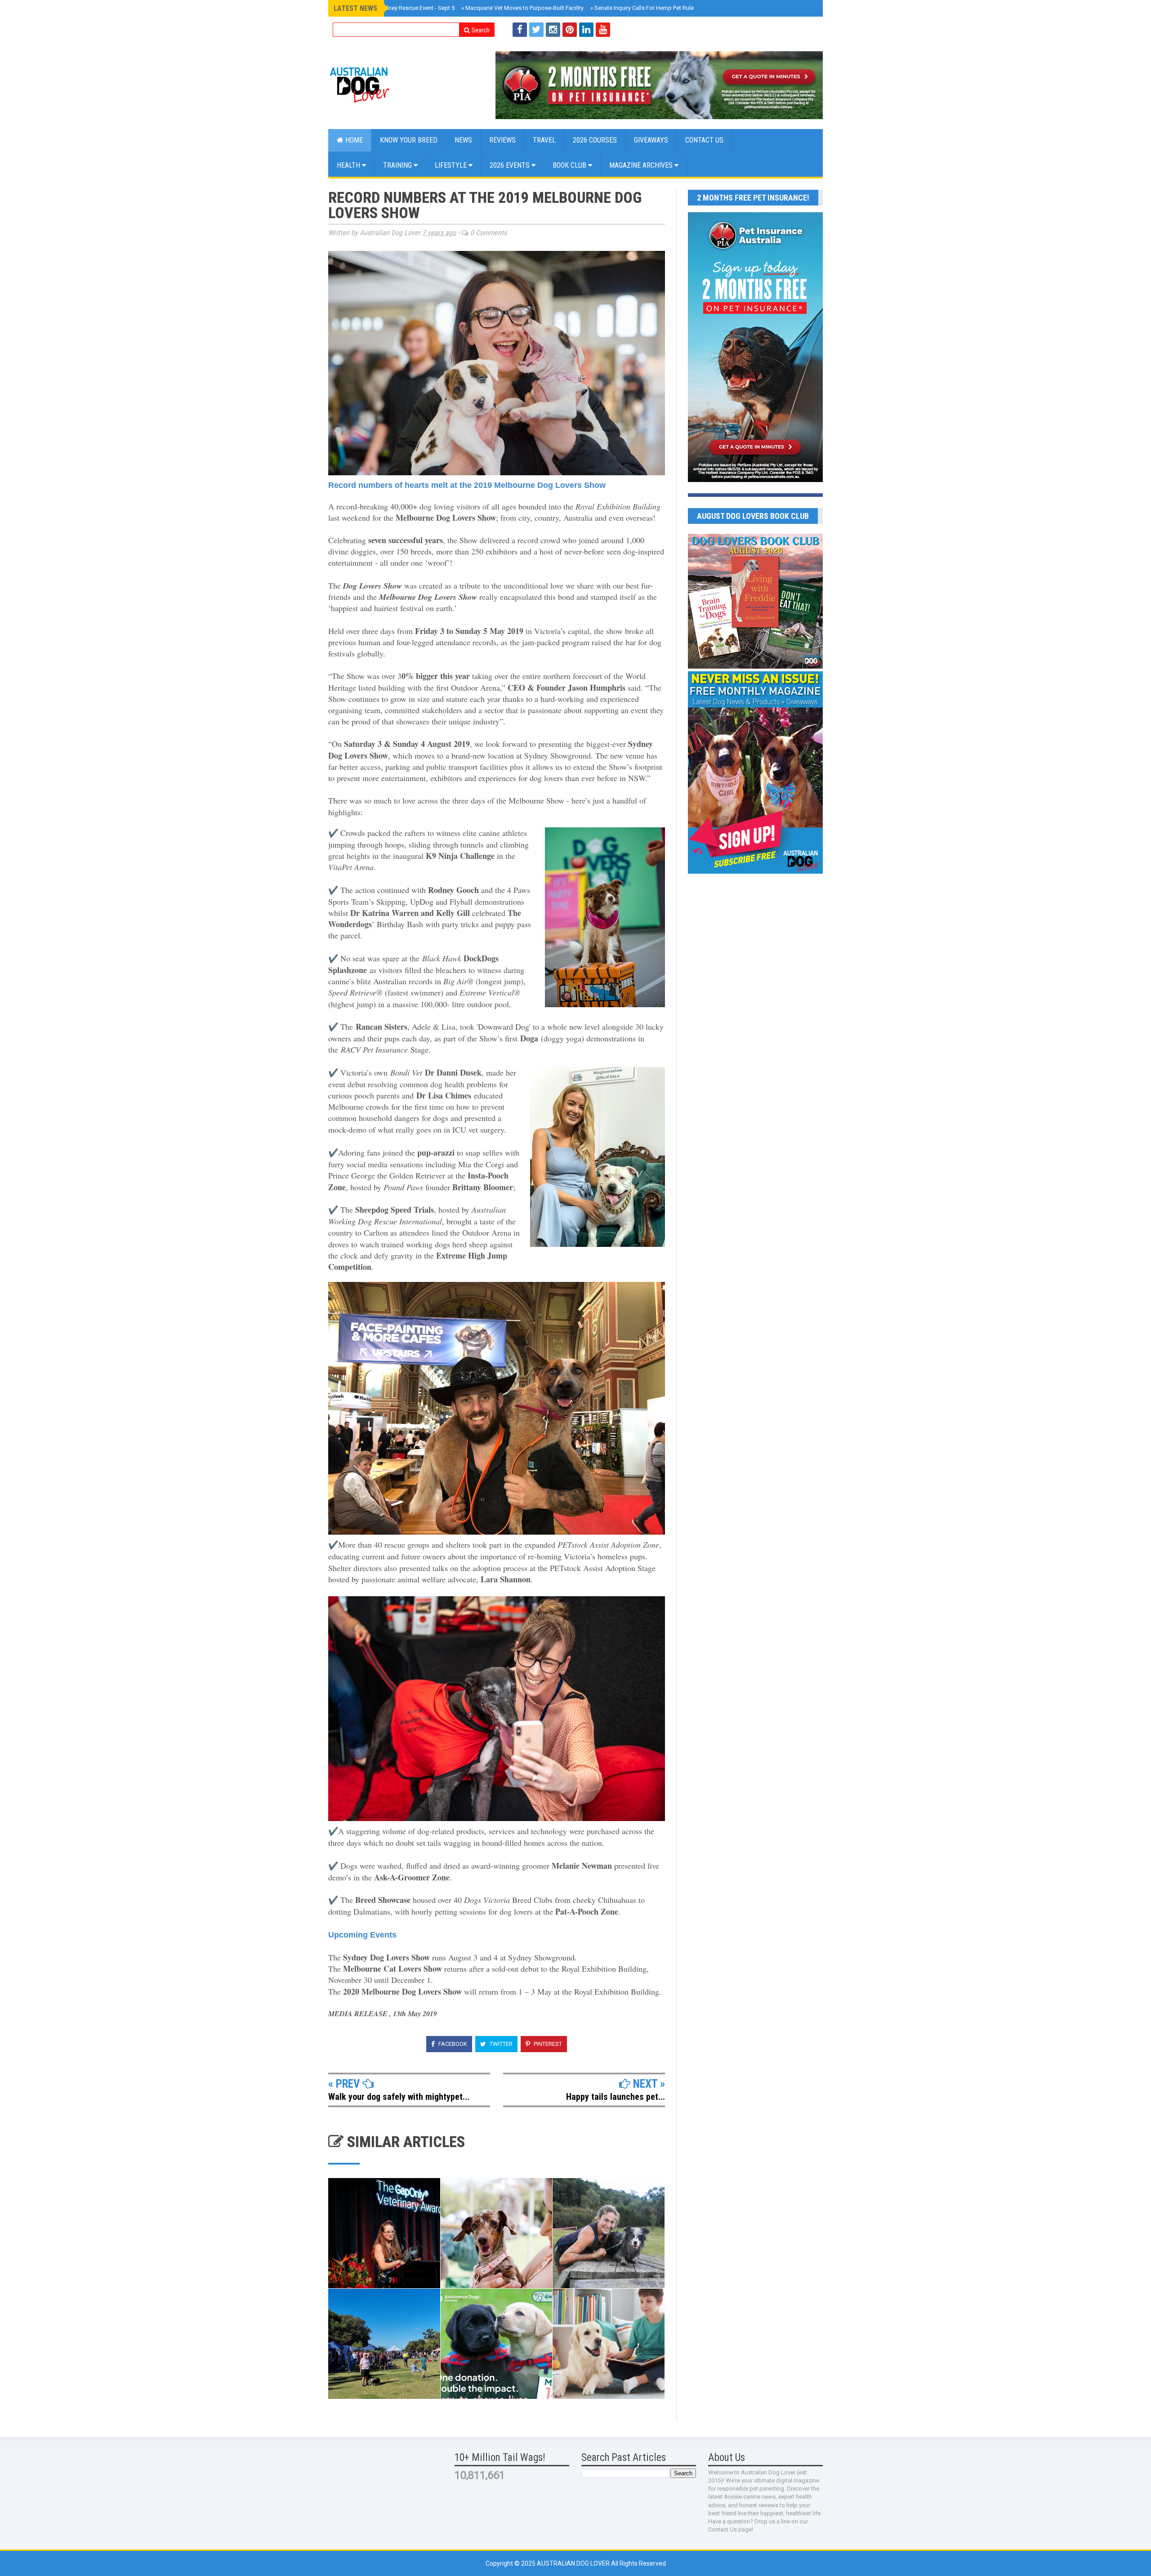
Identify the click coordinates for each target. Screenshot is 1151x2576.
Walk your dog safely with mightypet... (399, 2097)
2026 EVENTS (511, 165)
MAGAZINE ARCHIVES (642, 165)
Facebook (452, 2044)
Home (353, 140)
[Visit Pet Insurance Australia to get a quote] (659, 85)
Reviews (502, 140)
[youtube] (603, 30)
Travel (544, 140)
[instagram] (553, 30)
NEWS (463, 140)
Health (349, 165)
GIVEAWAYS (651, 140)
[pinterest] (570, 30)
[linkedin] (586, 30)
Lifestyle (452, 165)
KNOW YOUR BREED (409, 140)
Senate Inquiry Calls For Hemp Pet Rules (644, 8)
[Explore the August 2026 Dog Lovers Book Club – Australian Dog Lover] (755, 666)
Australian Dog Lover (574, 2563)
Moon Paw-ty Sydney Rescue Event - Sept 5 (397, 8)
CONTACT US (704, 140)
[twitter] (536, 30)
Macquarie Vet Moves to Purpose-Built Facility (522, 8)
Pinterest (547, 2044)
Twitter (500, 2044)
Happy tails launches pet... (616, 2097)
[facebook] (520, 30)
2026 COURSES (595, 140)
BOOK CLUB (570, 165)
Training (398, 165)
